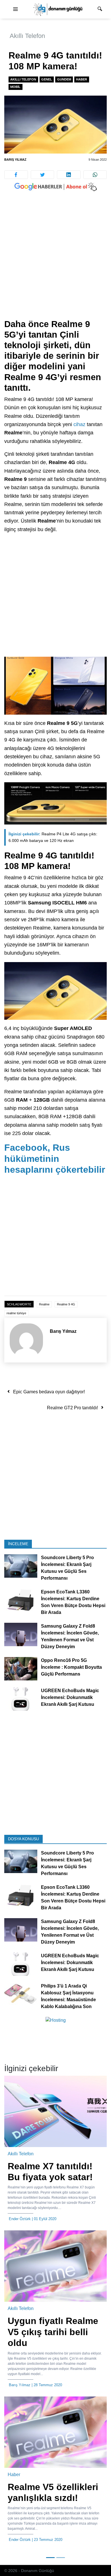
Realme (44, 1304)
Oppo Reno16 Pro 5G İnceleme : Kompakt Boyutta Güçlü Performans (71, 1667)
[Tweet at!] (43, 175)
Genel (47, 79)
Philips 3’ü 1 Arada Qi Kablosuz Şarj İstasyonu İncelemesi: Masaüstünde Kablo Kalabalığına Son (68, 1996)
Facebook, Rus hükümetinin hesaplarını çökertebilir (55, 1159)
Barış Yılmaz (15, 160)
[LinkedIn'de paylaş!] (69, 175)
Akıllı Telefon (27, 36)
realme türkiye (16, 1313)
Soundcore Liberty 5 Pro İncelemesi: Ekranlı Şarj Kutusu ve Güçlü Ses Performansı (67, 1568)
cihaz (79, 424)
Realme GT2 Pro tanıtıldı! (72, 1408)
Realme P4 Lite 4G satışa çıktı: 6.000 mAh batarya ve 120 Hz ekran (53, 837)
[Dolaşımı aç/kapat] (15, 9)
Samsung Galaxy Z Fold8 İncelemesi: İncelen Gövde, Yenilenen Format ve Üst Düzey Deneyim (70, 1636)
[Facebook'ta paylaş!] (16, 175)
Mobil (15, 87)
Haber (82, 79)
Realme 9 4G (66, 1304)
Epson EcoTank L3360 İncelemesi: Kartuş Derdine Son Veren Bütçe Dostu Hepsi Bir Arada (73, 1602)
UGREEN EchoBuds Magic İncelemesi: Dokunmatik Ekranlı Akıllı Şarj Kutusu (70, 1697)
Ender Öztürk (20, 2219)
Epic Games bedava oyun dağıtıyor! (49, 1392)
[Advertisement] (55, 261)
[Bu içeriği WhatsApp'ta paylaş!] (95, 175)
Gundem (64, 79)
